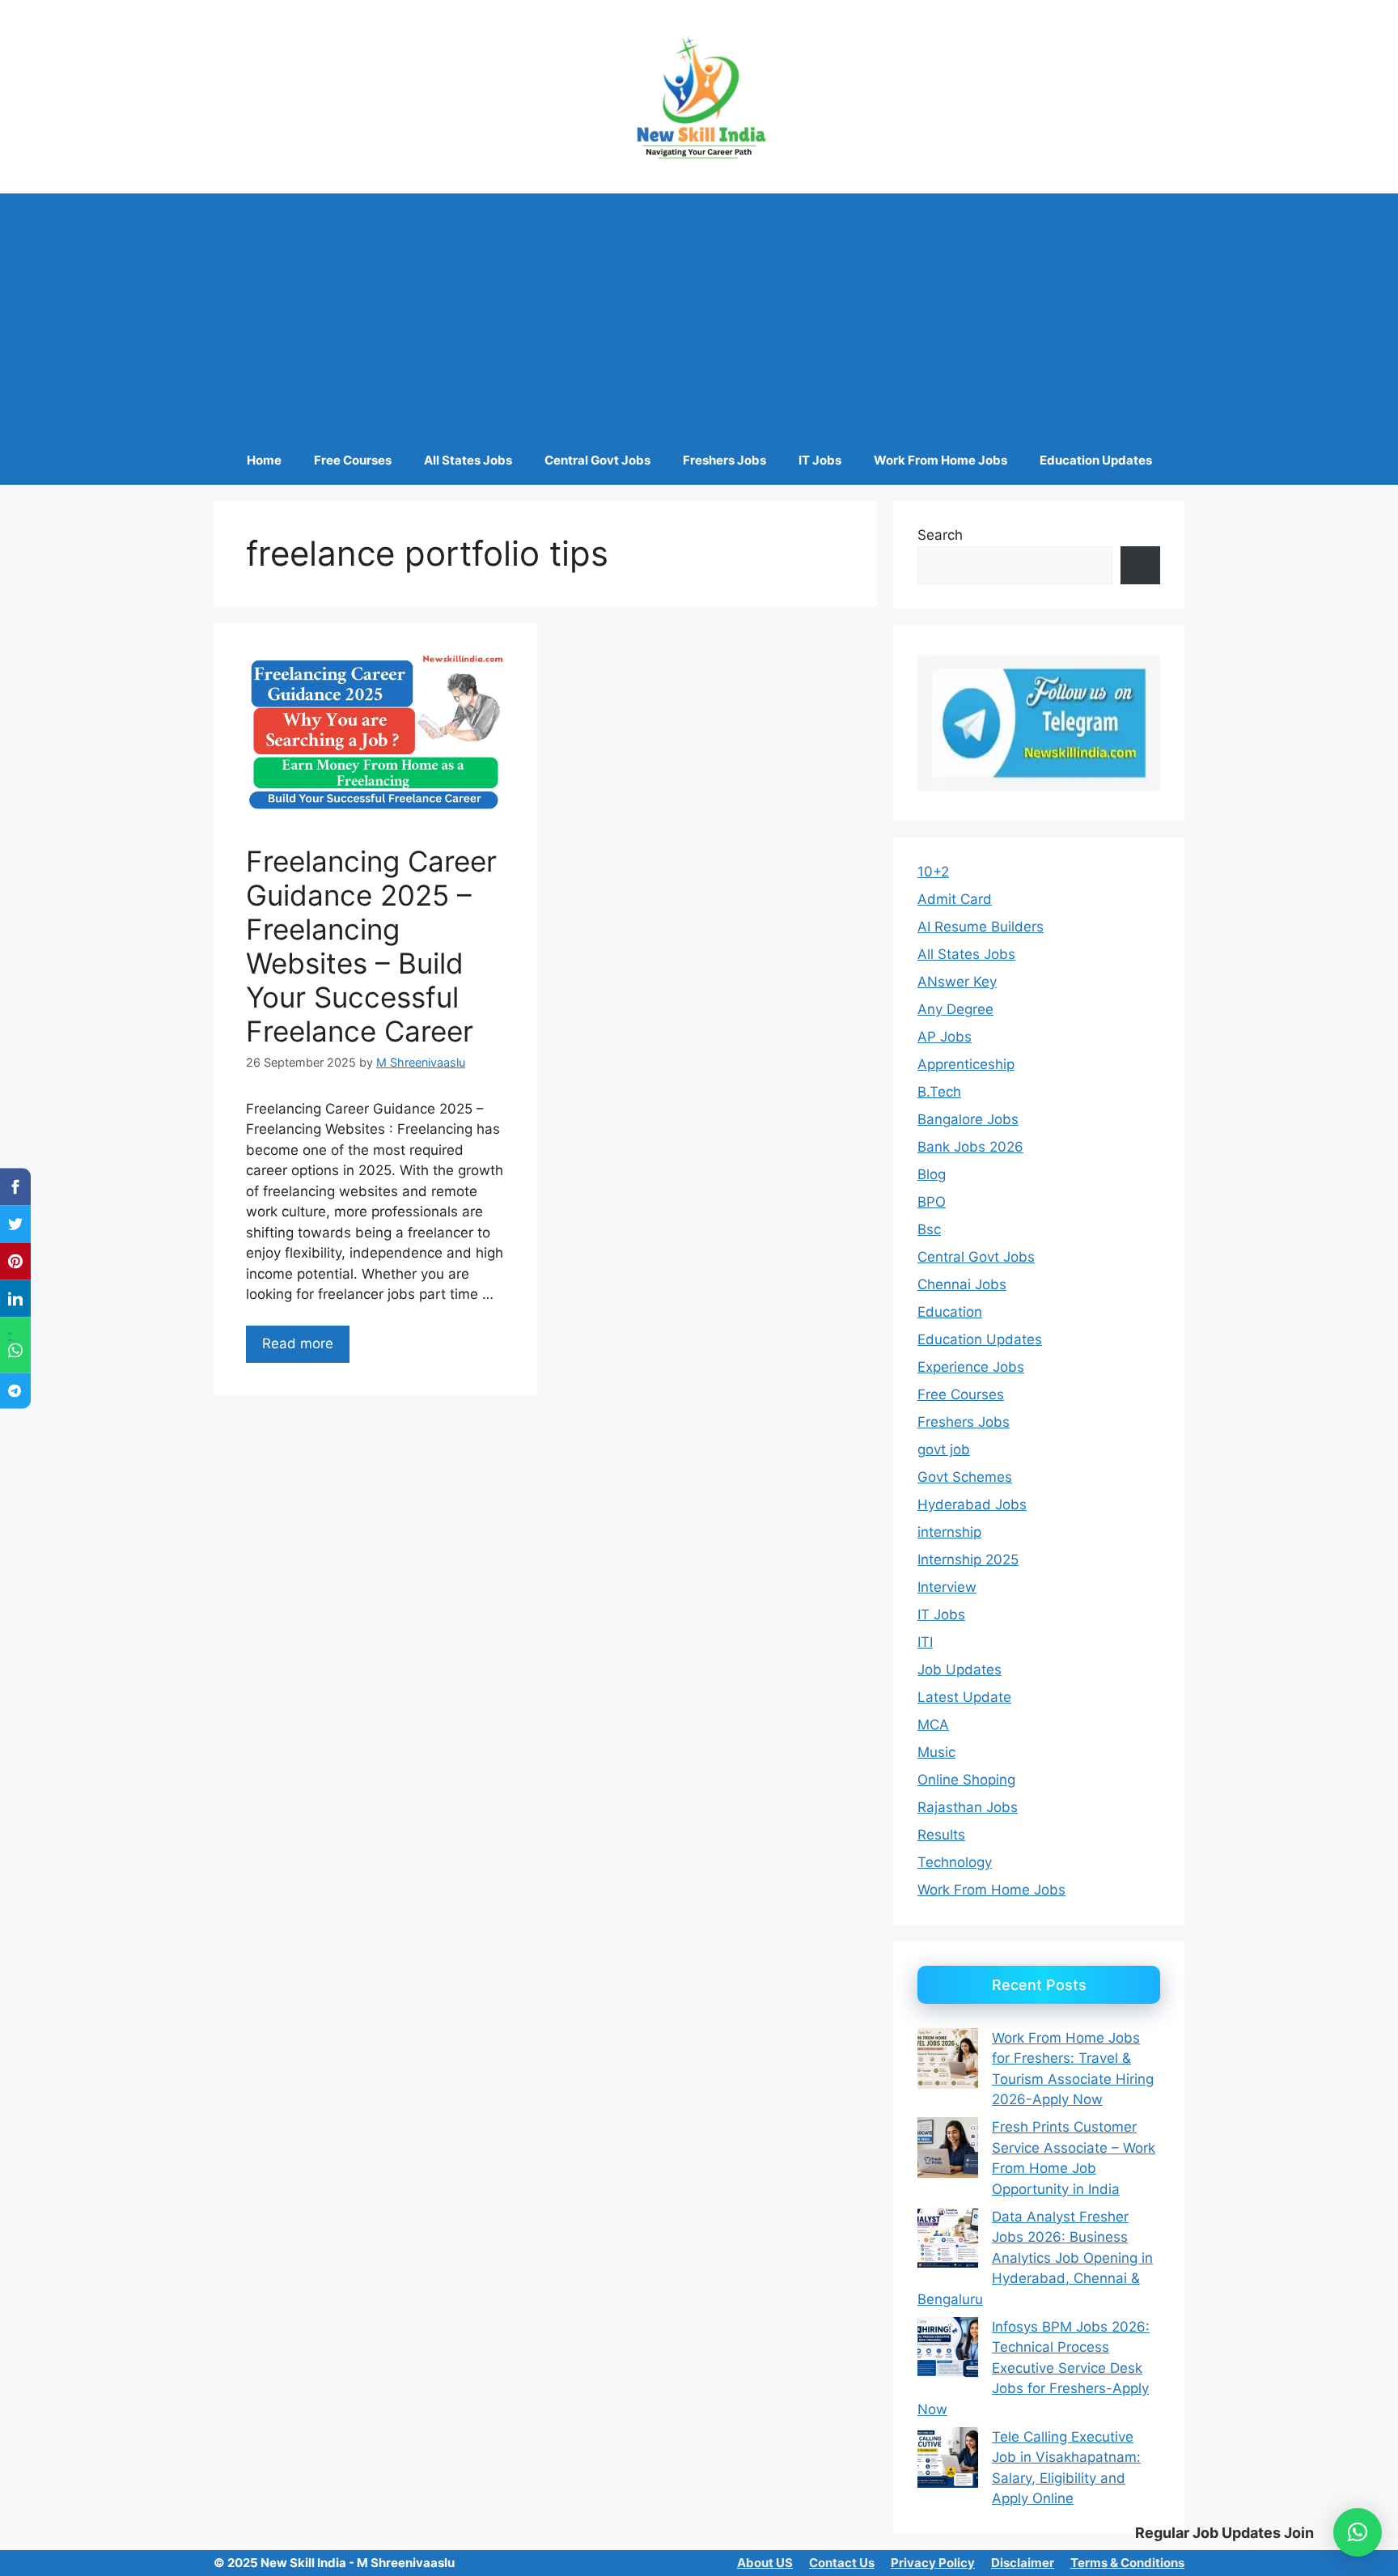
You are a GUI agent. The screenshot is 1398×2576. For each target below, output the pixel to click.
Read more (298, 1343)
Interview (947, 1587)
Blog (932, 1174)
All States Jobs (468, 460)
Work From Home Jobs (940, 460)
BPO (932, 1202)
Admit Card (955, 899)
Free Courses (353, 460)
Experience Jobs (971, 1367)
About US (765, 2563)
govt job (944, 1449)
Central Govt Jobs (597, 460)
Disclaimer (1023, 2563)
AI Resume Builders (981, 927)
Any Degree (955, 1009)
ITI (925, 1642)
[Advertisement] (699, 315)
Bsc (929, 1229)
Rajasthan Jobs (968, 1807)
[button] (1358, 2532)
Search (940, 535)
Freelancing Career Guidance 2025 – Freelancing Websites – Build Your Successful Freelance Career (371, 946)
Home (264, 460)
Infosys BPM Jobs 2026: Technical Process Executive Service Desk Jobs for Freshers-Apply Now (1034, 2368)
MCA (933, 1725)
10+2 (933, 872)
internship (949, 1532)
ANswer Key (957, 982)
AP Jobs (945, 1037)
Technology (955, 1862)
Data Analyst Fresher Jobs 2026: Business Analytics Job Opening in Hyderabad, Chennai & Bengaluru (1035, 2258)
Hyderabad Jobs (972, 1504)
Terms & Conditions (1127, 2563)
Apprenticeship (966, 1064)
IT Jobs (820, 460)
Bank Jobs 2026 (970, 1147)
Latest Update (964, 1697)
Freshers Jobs (724, 460)
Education (950, 1312)
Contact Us (842, 2563)
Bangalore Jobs (968, 1119)
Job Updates (960, 1670)
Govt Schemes (965, 1477)
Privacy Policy (933, 2563)
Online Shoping (966, 1780)
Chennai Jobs (962, 1284)
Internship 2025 (968, 1560)
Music (936, 1752)
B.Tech (939, 1092)
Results (941, 1835)
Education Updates (1096, 460)
